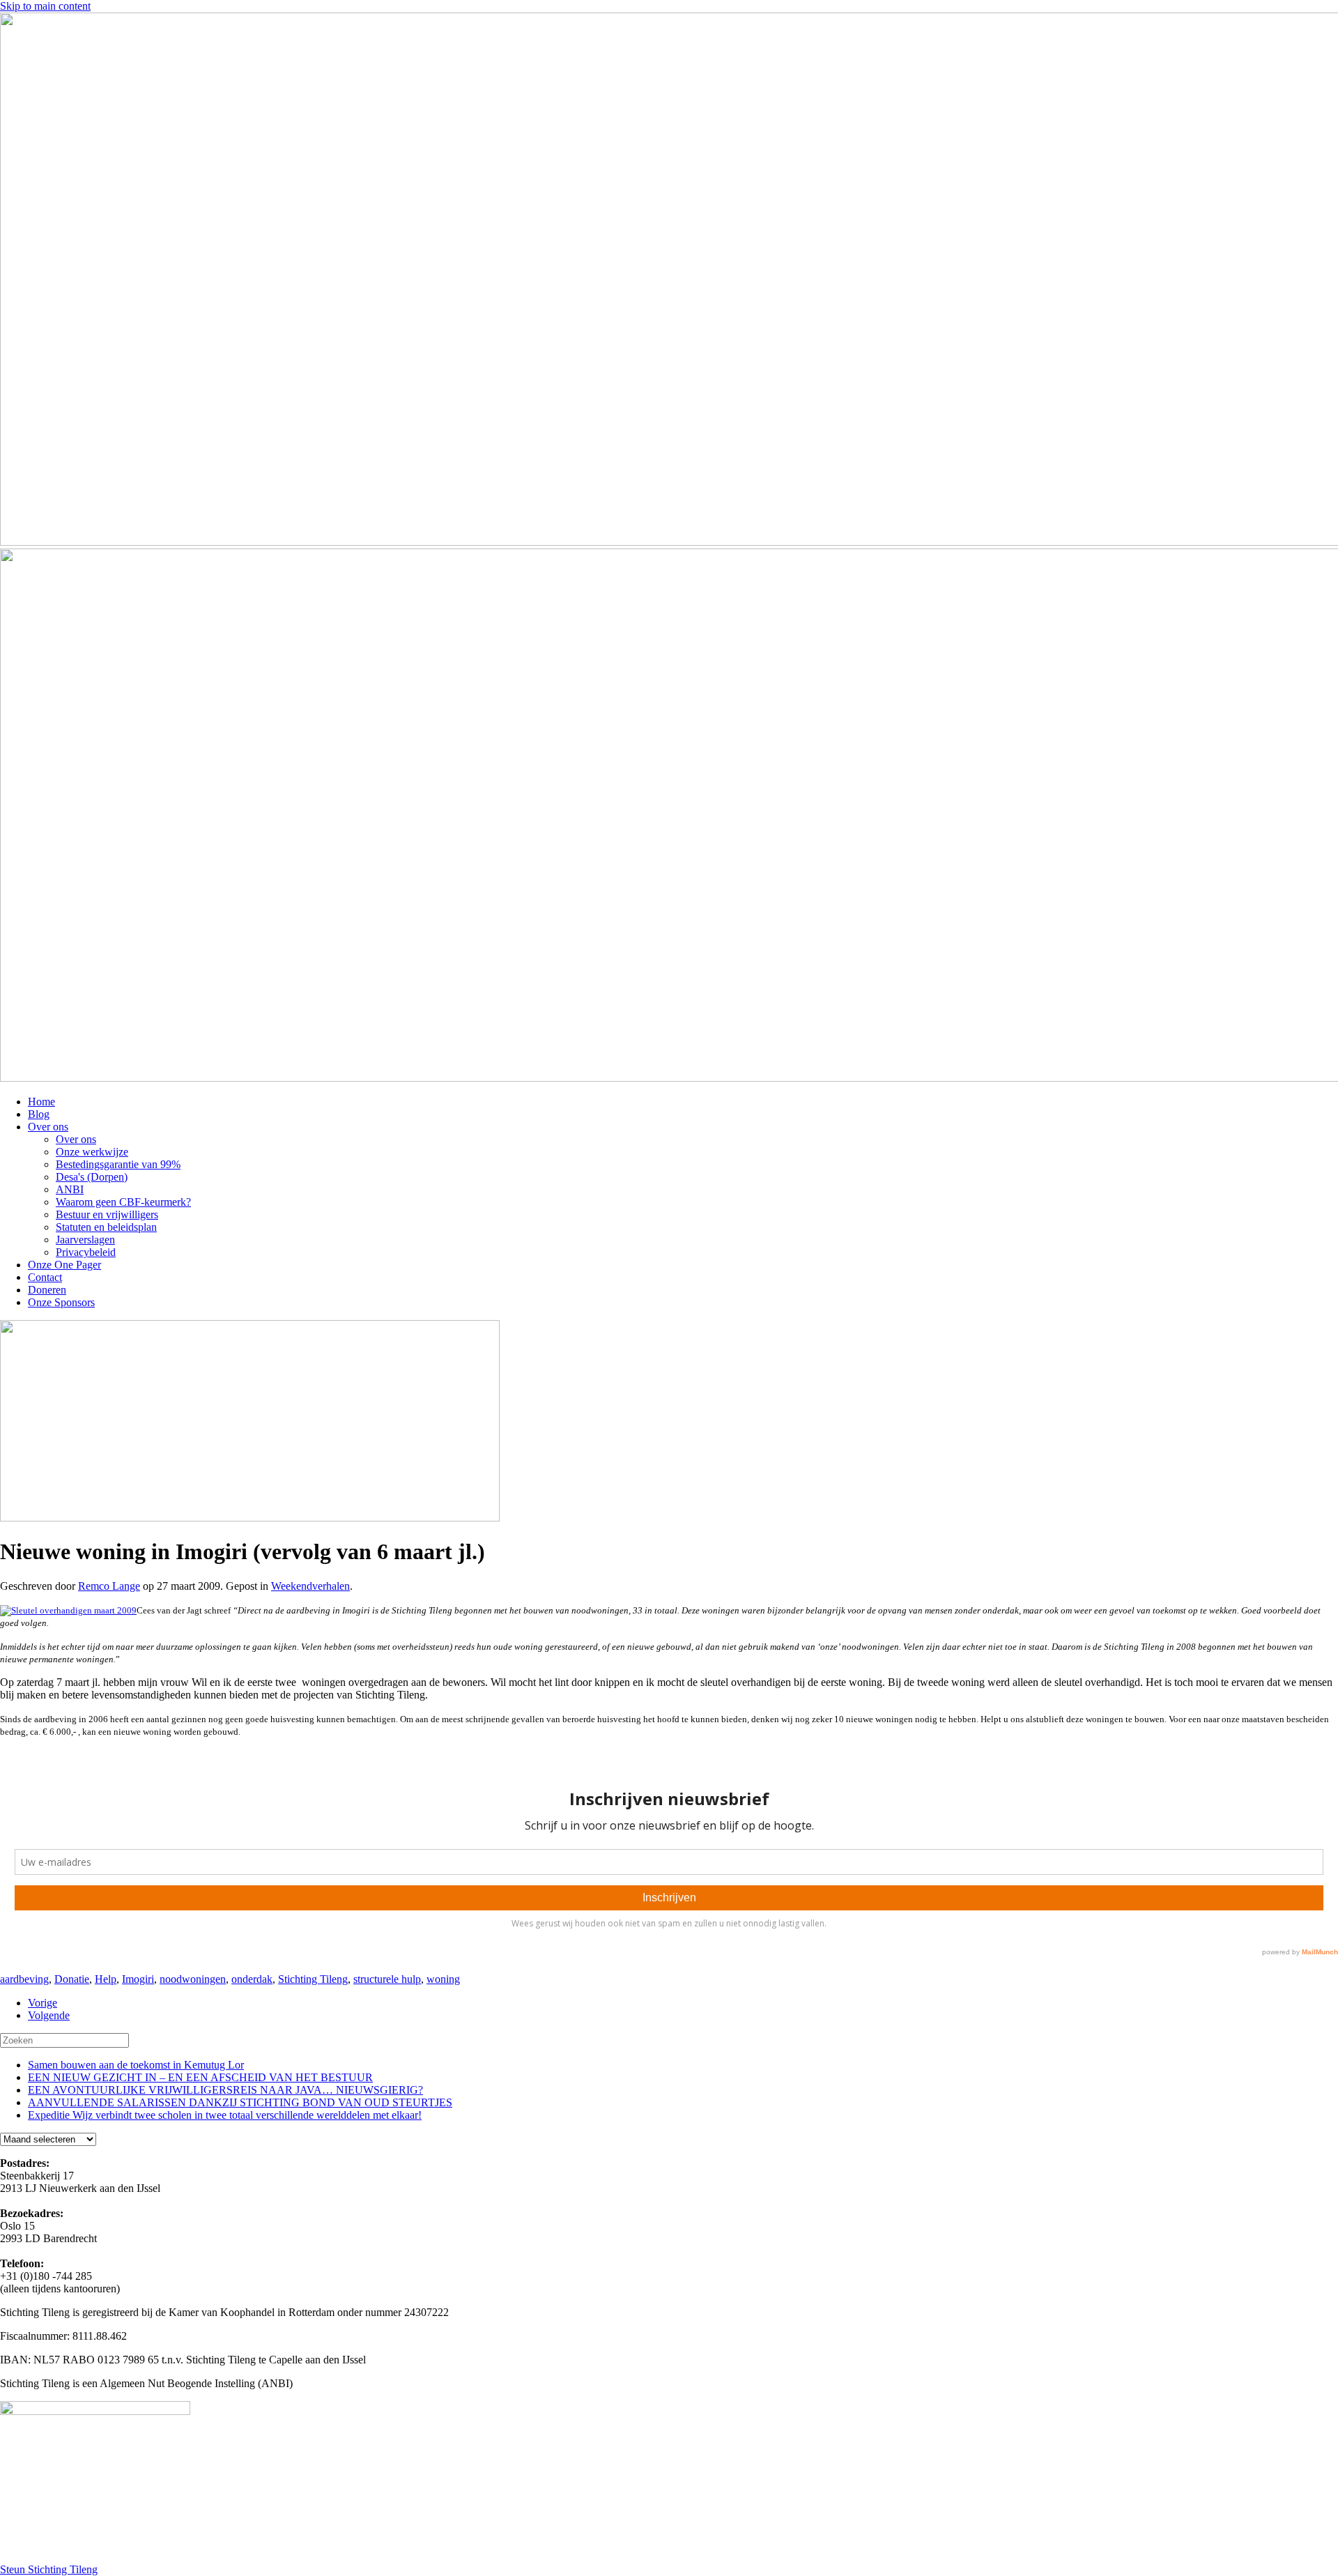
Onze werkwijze (92, 1152)
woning (443, 1979)
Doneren (47, 1290)
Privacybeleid (86, 1252)
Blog (39, 1114)
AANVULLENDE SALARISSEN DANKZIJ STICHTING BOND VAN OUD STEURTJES (240, 2102)
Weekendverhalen (310, 1586)
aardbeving (24, 1979)
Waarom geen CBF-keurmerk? (123, 1202)
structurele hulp (387, 1979)
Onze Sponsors (61, 1302)
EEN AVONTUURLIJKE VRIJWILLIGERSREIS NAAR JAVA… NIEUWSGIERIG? (225, 2090)
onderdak (252, 1979)
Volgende (49, 2015)
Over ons (48, 1127)
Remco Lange (109, 1586)
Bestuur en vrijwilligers (107, 1214)
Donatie (72, 1979)
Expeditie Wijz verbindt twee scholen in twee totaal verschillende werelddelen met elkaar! (225, 2115)
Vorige (43, 2003)
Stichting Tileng (313, 1979)
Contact (45, 1277)
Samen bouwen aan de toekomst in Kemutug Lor (136, 2065)
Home (41, 1102)
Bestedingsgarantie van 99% (118, 1164)
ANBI (70, 1189)
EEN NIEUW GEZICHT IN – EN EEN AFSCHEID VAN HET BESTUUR (200, 2077)
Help (106, 1979)
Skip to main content (45, 6)
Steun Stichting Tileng (49, 2569)
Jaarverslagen (85, 1240)
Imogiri (138, 1979)
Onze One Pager (64, 1265)
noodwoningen (193, 1979)
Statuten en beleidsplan (106, 1227)
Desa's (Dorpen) (92, 1177)
